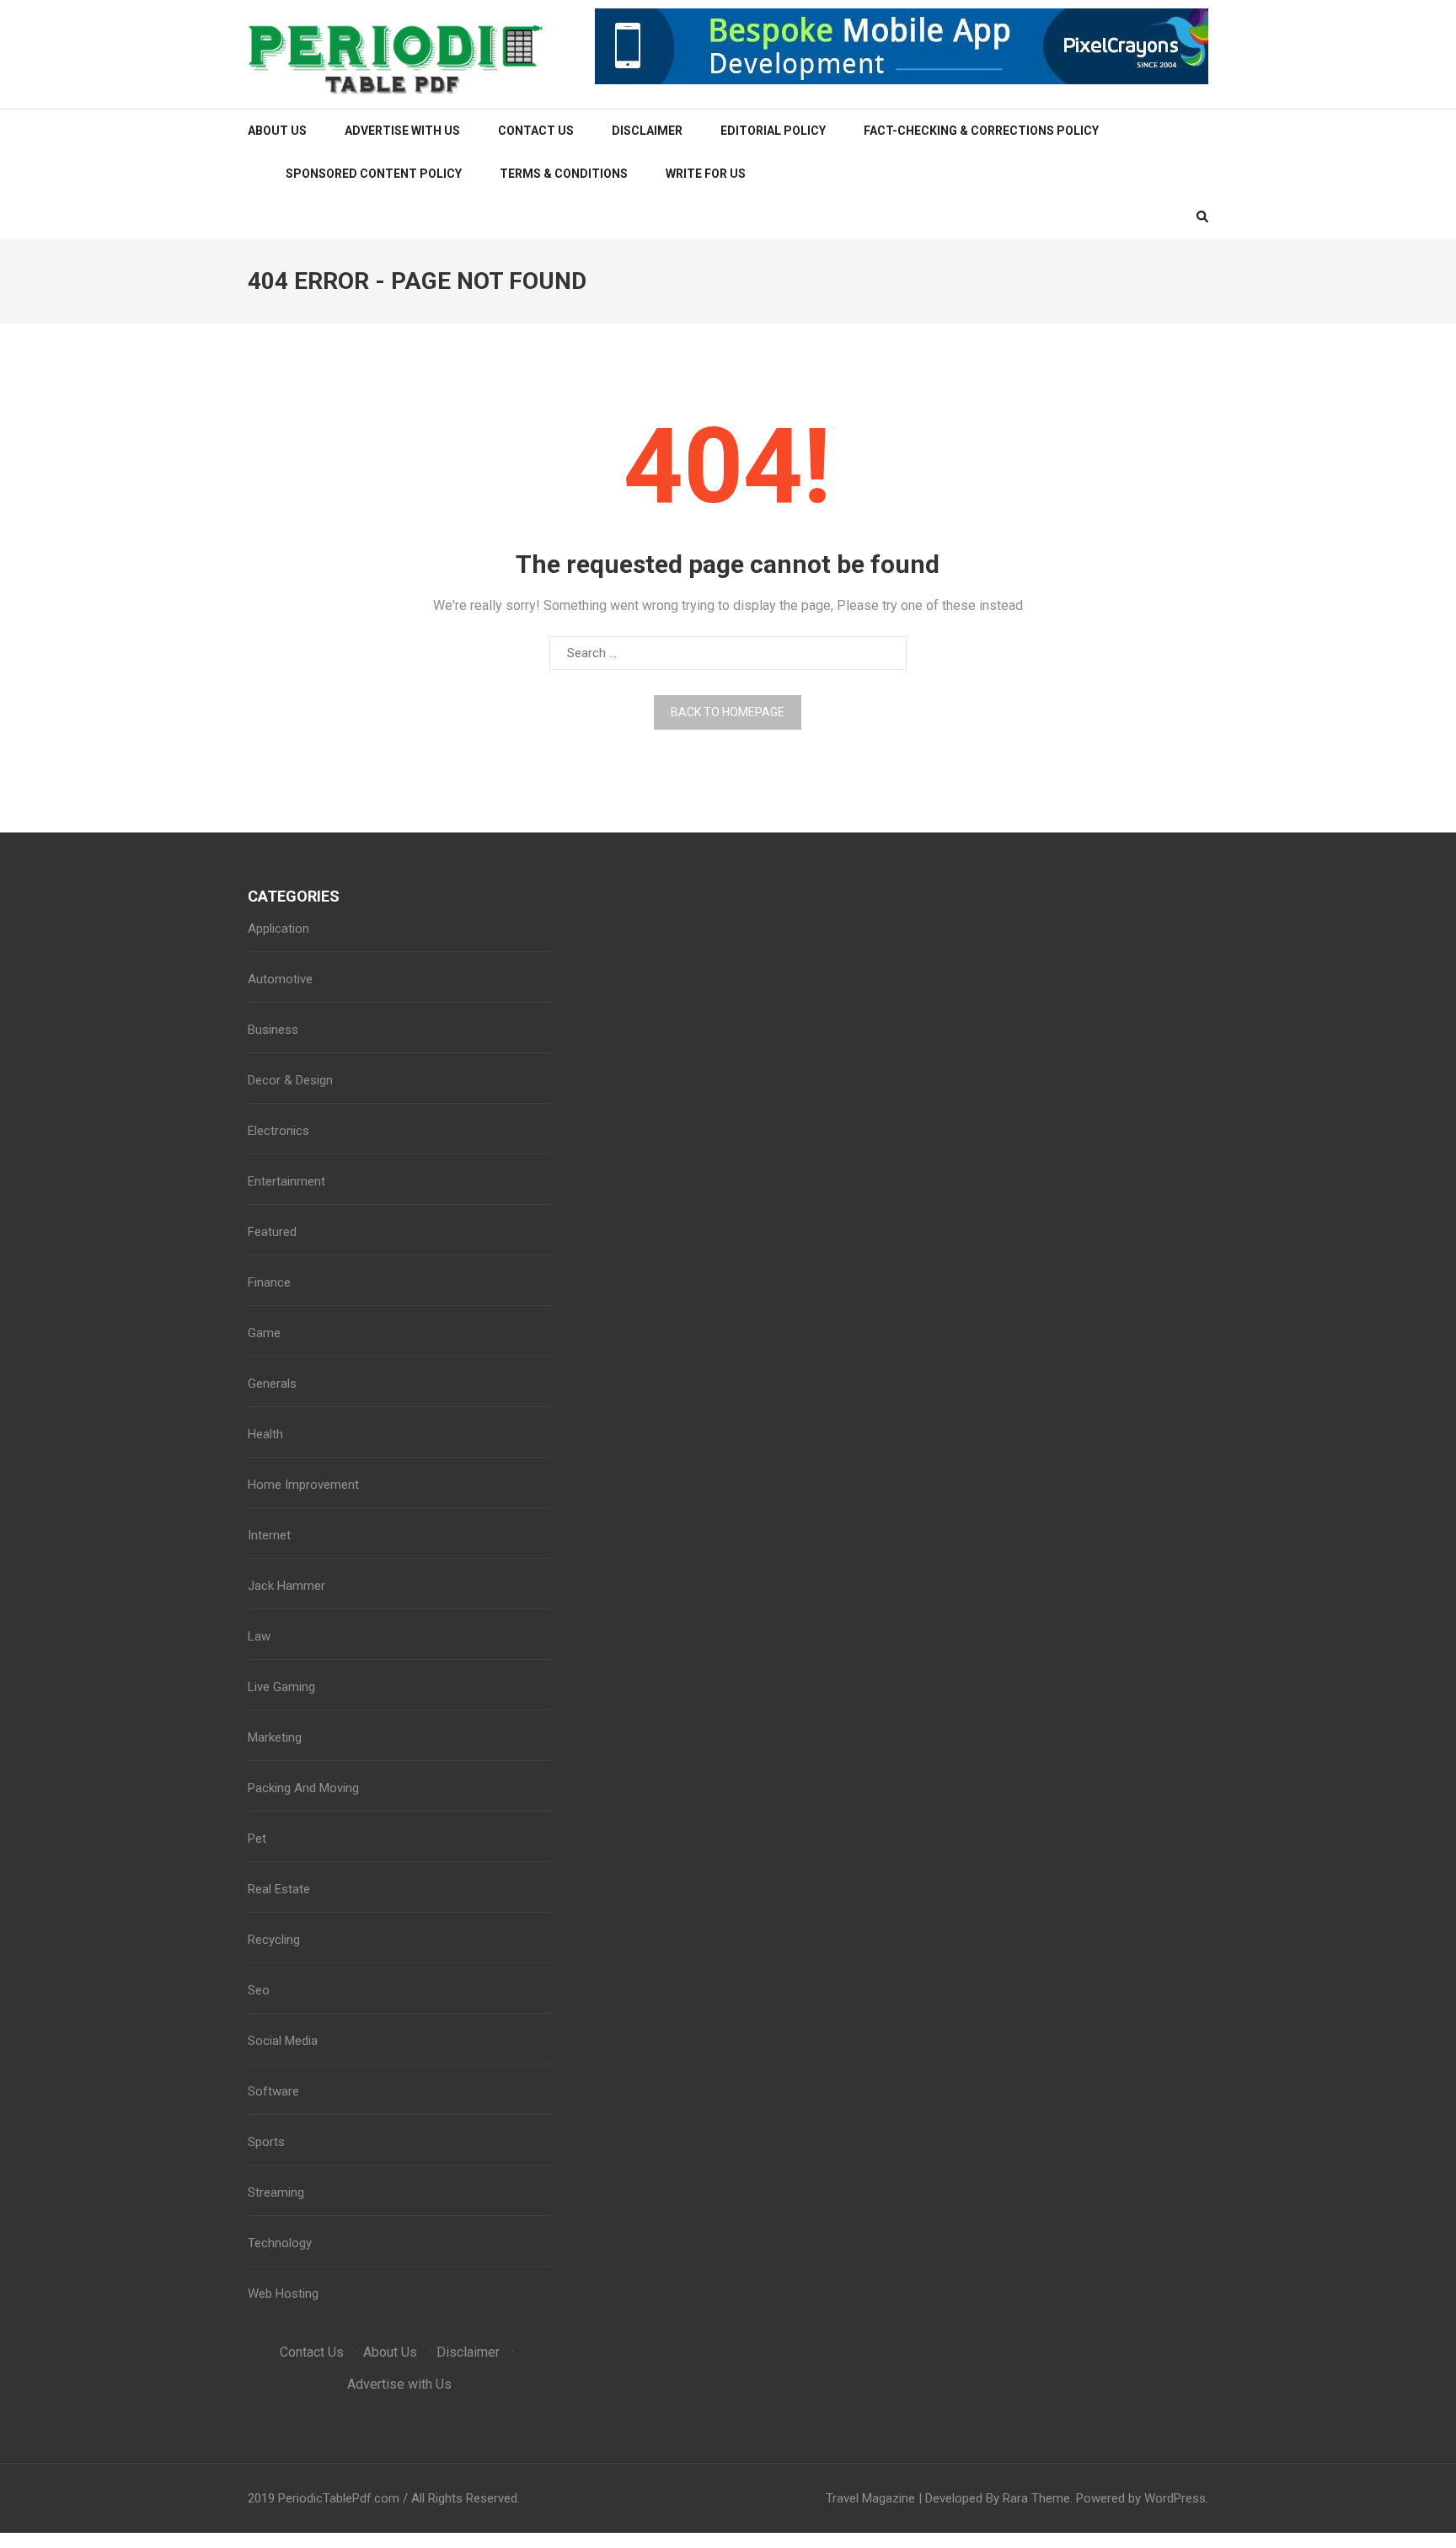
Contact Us (536, 131)
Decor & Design (290, 1080)
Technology (280, 2243)
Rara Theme (1036, 2498)
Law (259, 1636)
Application (278, 929)
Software (273, 2091)
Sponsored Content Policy (374, 174)
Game (264, 1333)
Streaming (276, 2192)
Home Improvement (303, 1485)
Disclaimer (647, 131)
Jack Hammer (286, 1586)
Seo (259, 1990)
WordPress (1175, 2498)
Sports (266, 2142)
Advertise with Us (402, 131)
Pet (257, 1839)
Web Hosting (283, 2294)
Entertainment (286, 1181)
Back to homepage (728, 712)
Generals (272, 1384)
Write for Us (706, 174)
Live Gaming (281, 1687)
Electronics (278, 1131)
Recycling (274, 1940)
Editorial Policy (773, 131)
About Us (277, 131)
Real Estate (279, 1889)
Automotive (280, 979)
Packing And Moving (303, 1788)
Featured (272, 1232)
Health (265, 1434)
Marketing (275, 1737)
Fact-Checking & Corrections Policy (981, 131)
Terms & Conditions (564, 174)
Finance (269, 1282)
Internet (269, 1535)
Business (273, 1030)
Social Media (283, 2041)
